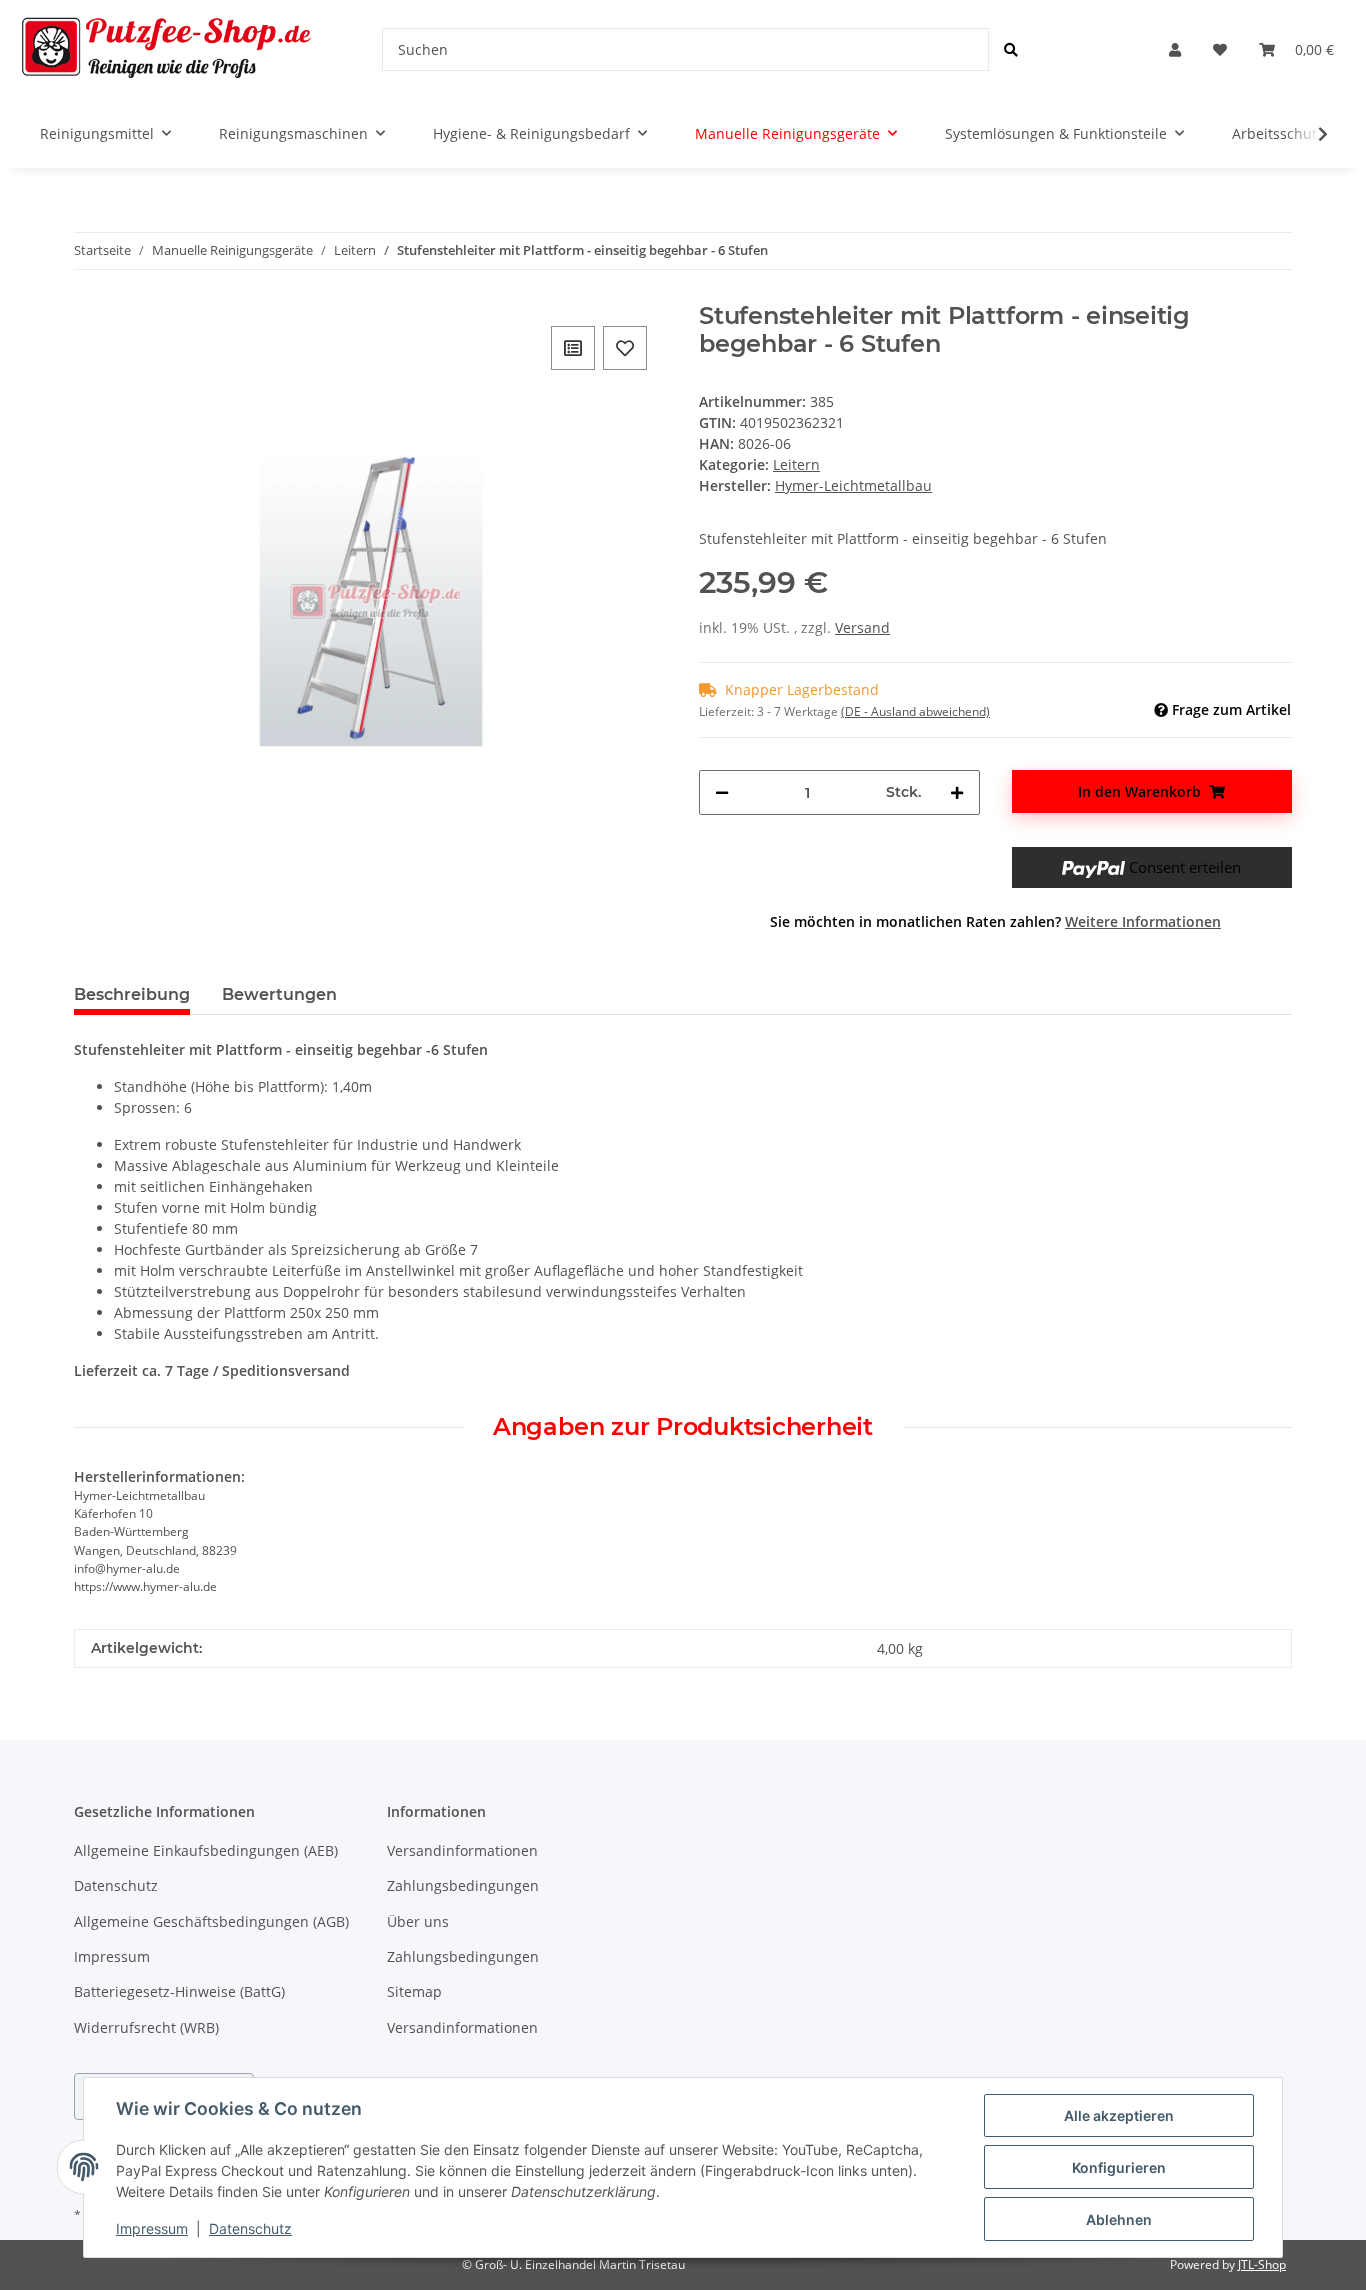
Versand (862, 627)
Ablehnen (1119, 2219)
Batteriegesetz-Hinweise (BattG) (179, 1991)
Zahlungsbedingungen (463, 1885)
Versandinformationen (462, 1850)
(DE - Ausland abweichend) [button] (915, 711)
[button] (1175, 49)
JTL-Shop (1262, 2264)
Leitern (796, 464)
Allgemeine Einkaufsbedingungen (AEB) (206, 1850)
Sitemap (414, 1991)
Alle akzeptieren (1119, 2115)
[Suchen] (1011, 49)
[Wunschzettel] (1220, 49)
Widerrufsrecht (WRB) (146, 2027)
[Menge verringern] (722, 792)
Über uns (418, 1921)
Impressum (112, 1956)
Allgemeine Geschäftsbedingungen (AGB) (211, 1921)
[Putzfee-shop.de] (167, 49)
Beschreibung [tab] (132, 994)
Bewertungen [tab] (279, 994)
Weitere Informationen (1143, 921)
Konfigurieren (1119, 2167)
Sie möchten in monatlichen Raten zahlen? (995, 921)
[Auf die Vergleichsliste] (573, 348)
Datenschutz (116, 1885)
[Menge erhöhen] (957, 792)
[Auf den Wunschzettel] (625, 348)
